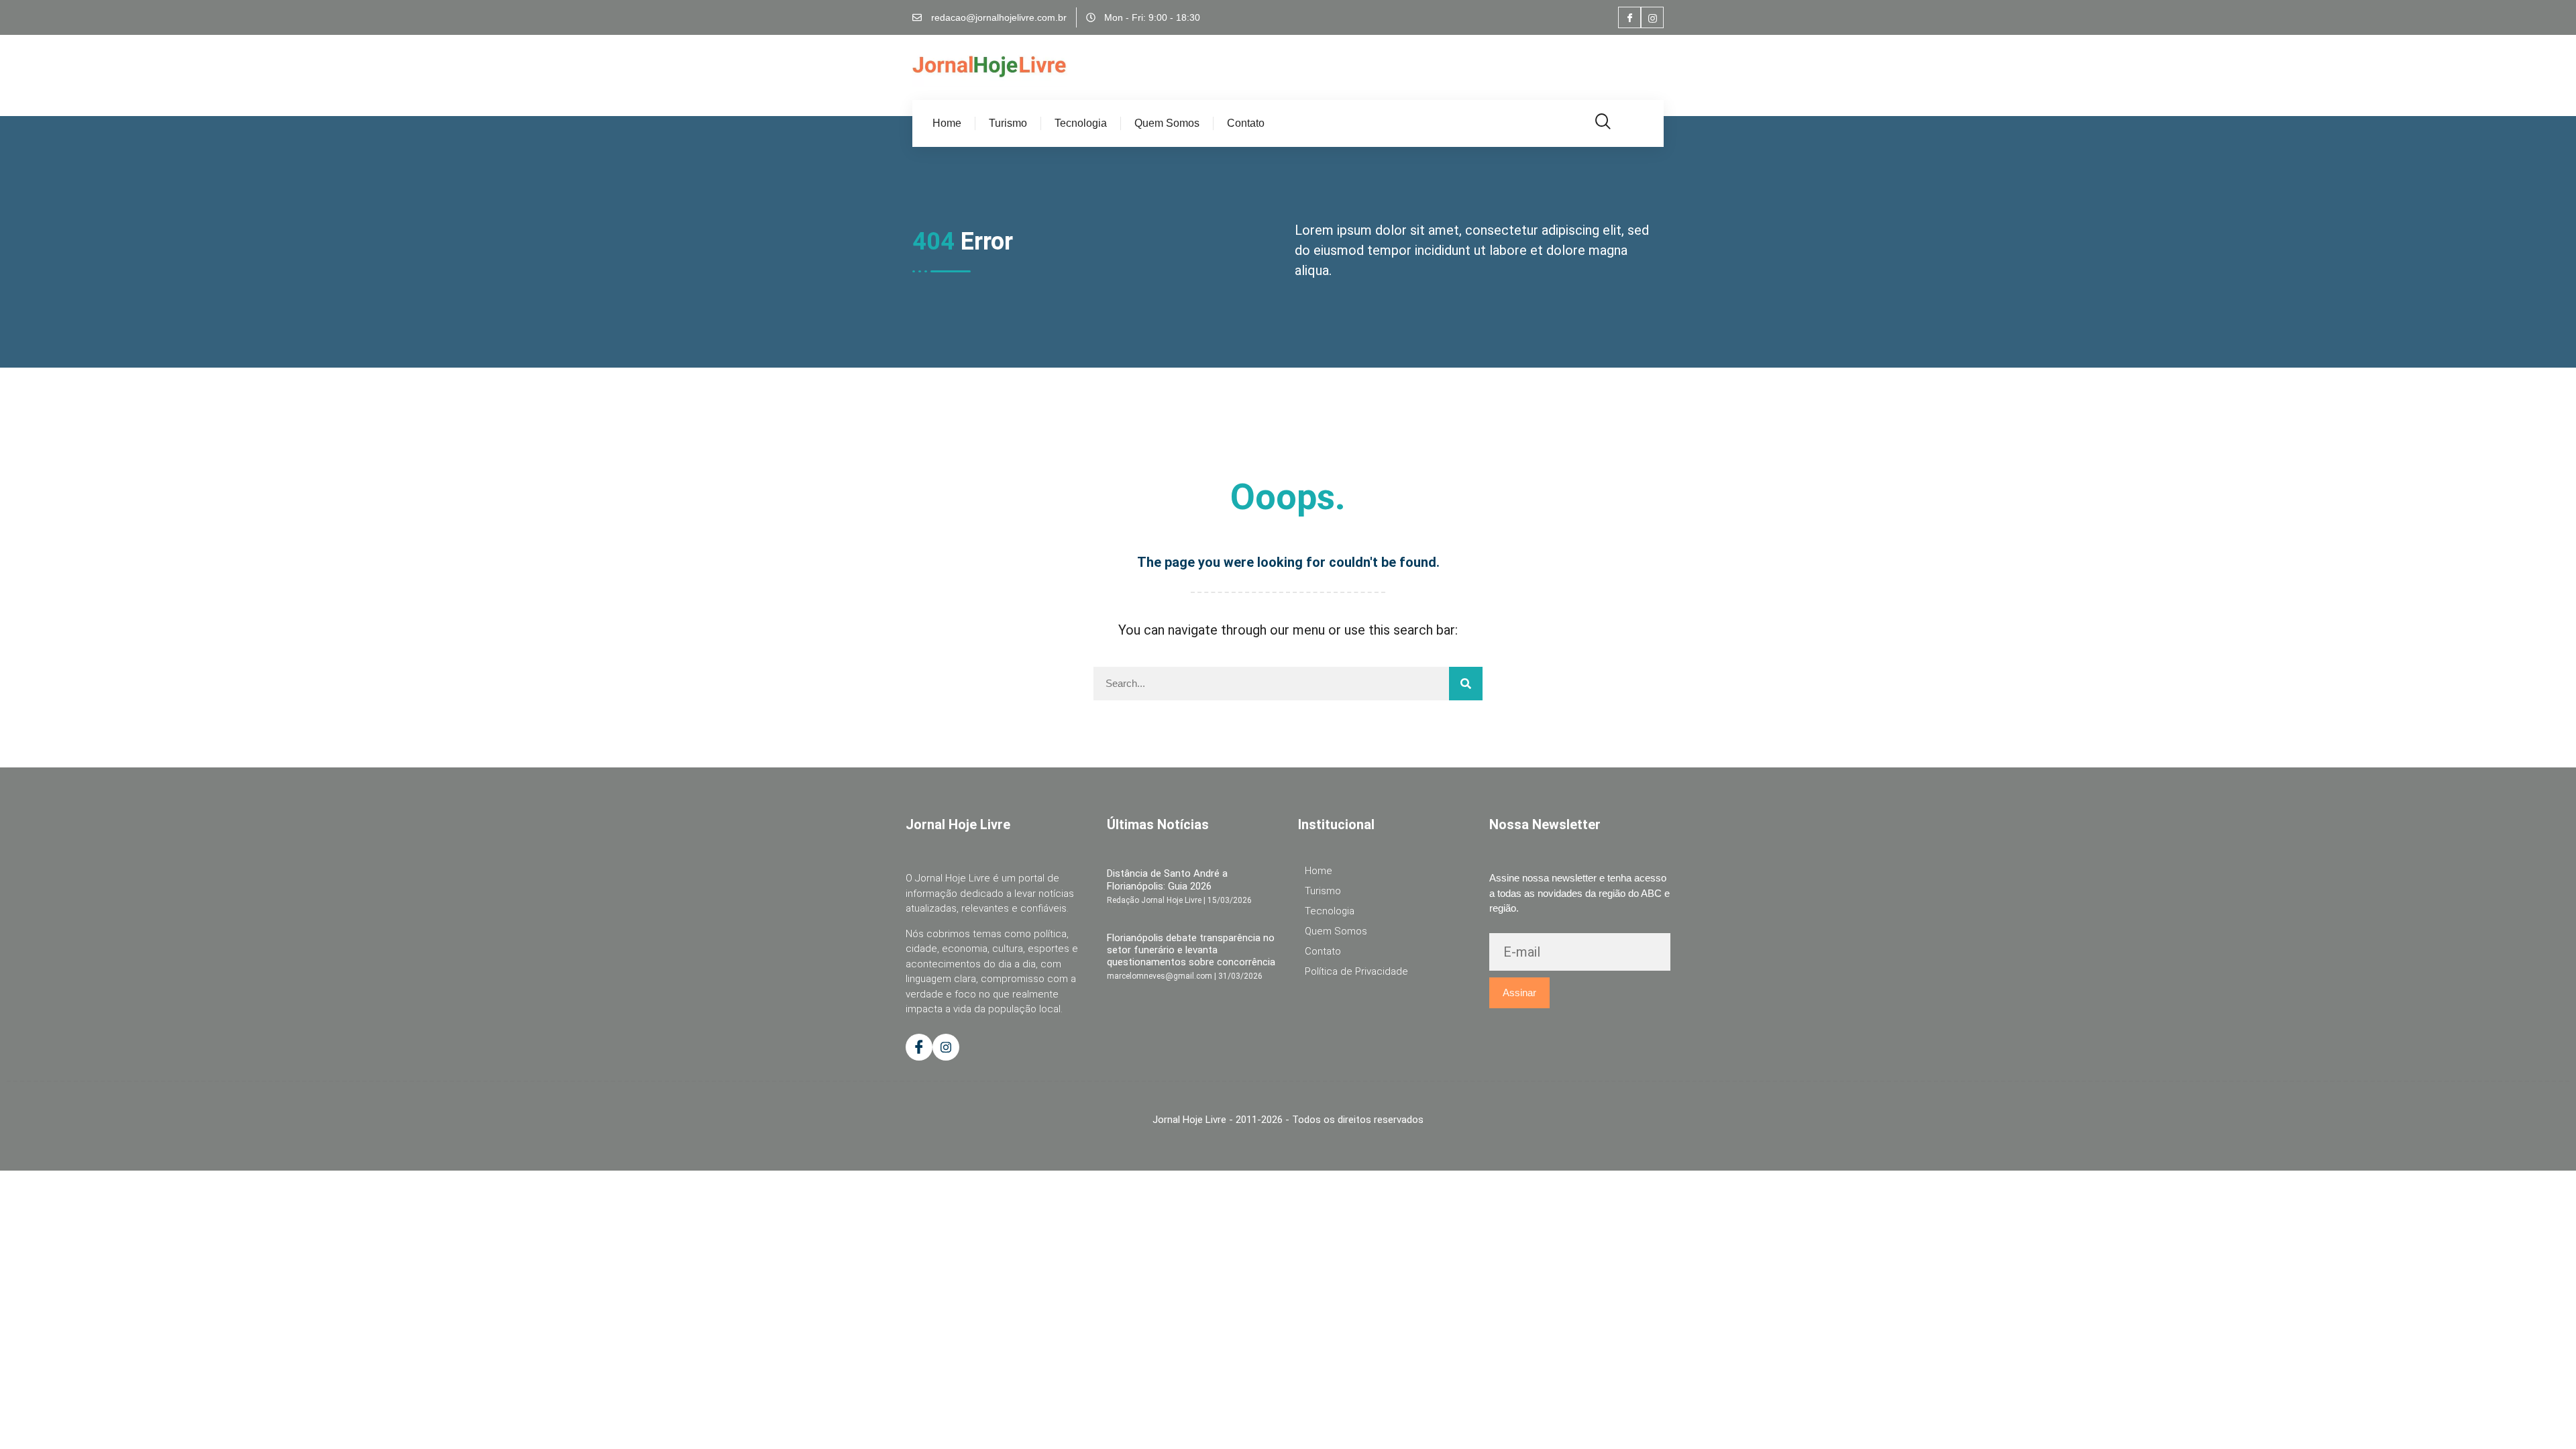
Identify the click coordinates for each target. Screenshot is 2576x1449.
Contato (1246, 123)
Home (947, 123)
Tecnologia (1081, 123)
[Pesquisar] (1466, 684)
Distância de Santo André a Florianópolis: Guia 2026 (1167, 879)
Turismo (1008, 123)
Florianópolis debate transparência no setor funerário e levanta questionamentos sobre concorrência (1191, 950)
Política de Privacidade (1356, 971)
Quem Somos (1167, 123)
